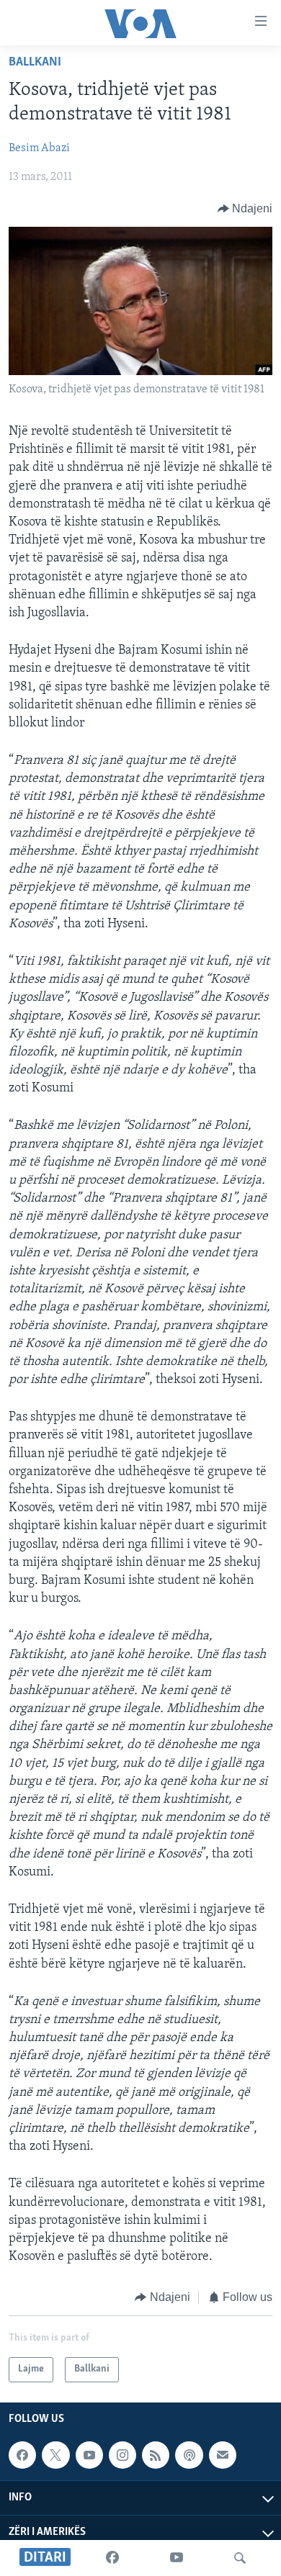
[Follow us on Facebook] (22, 2455)
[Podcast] (189, 2455)
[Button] (245, 209)
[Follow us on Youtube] (89, 2455)
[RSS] (156, 2455)
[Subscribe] (223, 2455)
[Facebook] (112, 2558)
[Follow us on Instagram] (122, 2455)
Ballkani (35, 63)
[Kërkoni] (240, 2558)
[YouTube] (177, 2558)
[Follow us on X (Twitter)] (55, 2455)
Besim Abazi (39, 148)
